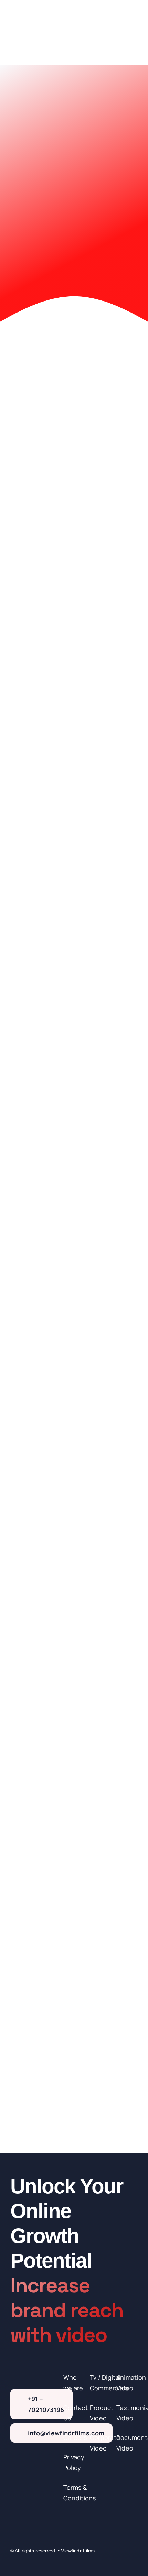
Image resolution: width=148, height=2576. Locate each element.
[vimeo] (63, 2559)
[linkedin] (51, 2559)
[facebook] (13, 2559)
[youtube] (38, 2559)
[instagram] (25, 2559)
